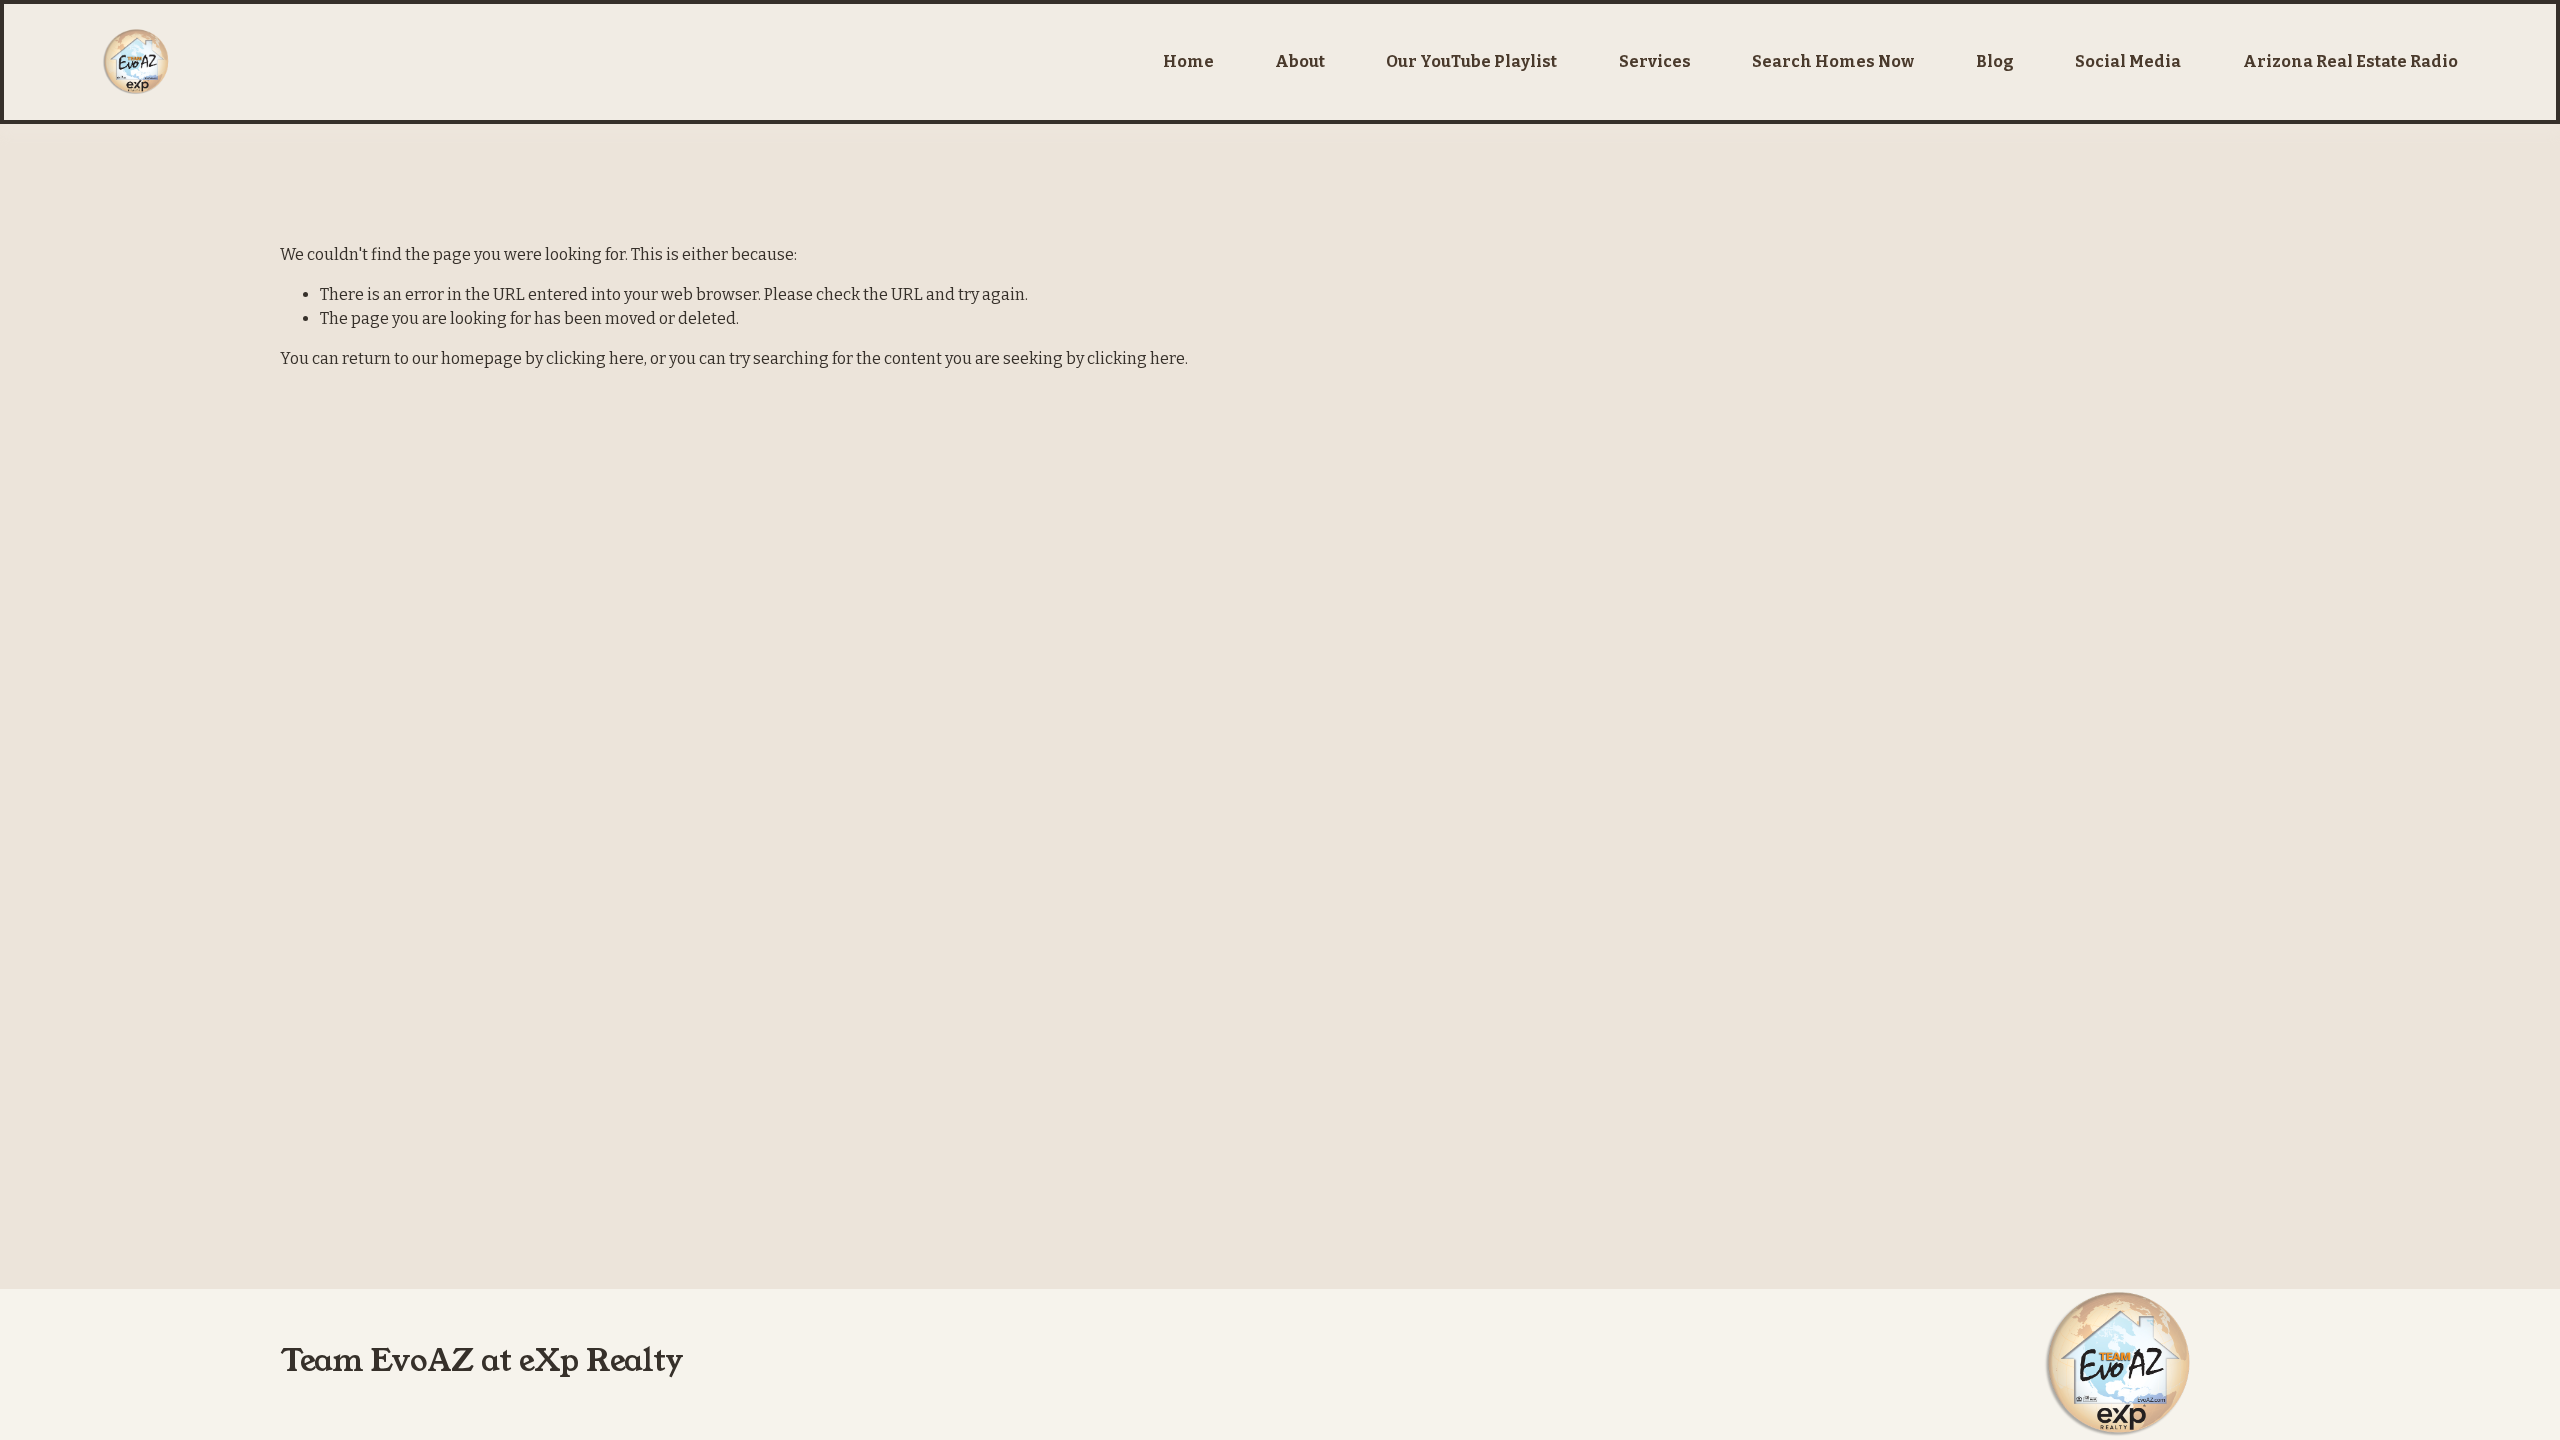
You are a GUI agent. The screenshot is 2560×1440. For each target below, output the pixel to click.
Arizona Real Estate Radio (2350, 61)
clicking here (595, 358)
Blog (1995, 61)
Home (1188, 61)
